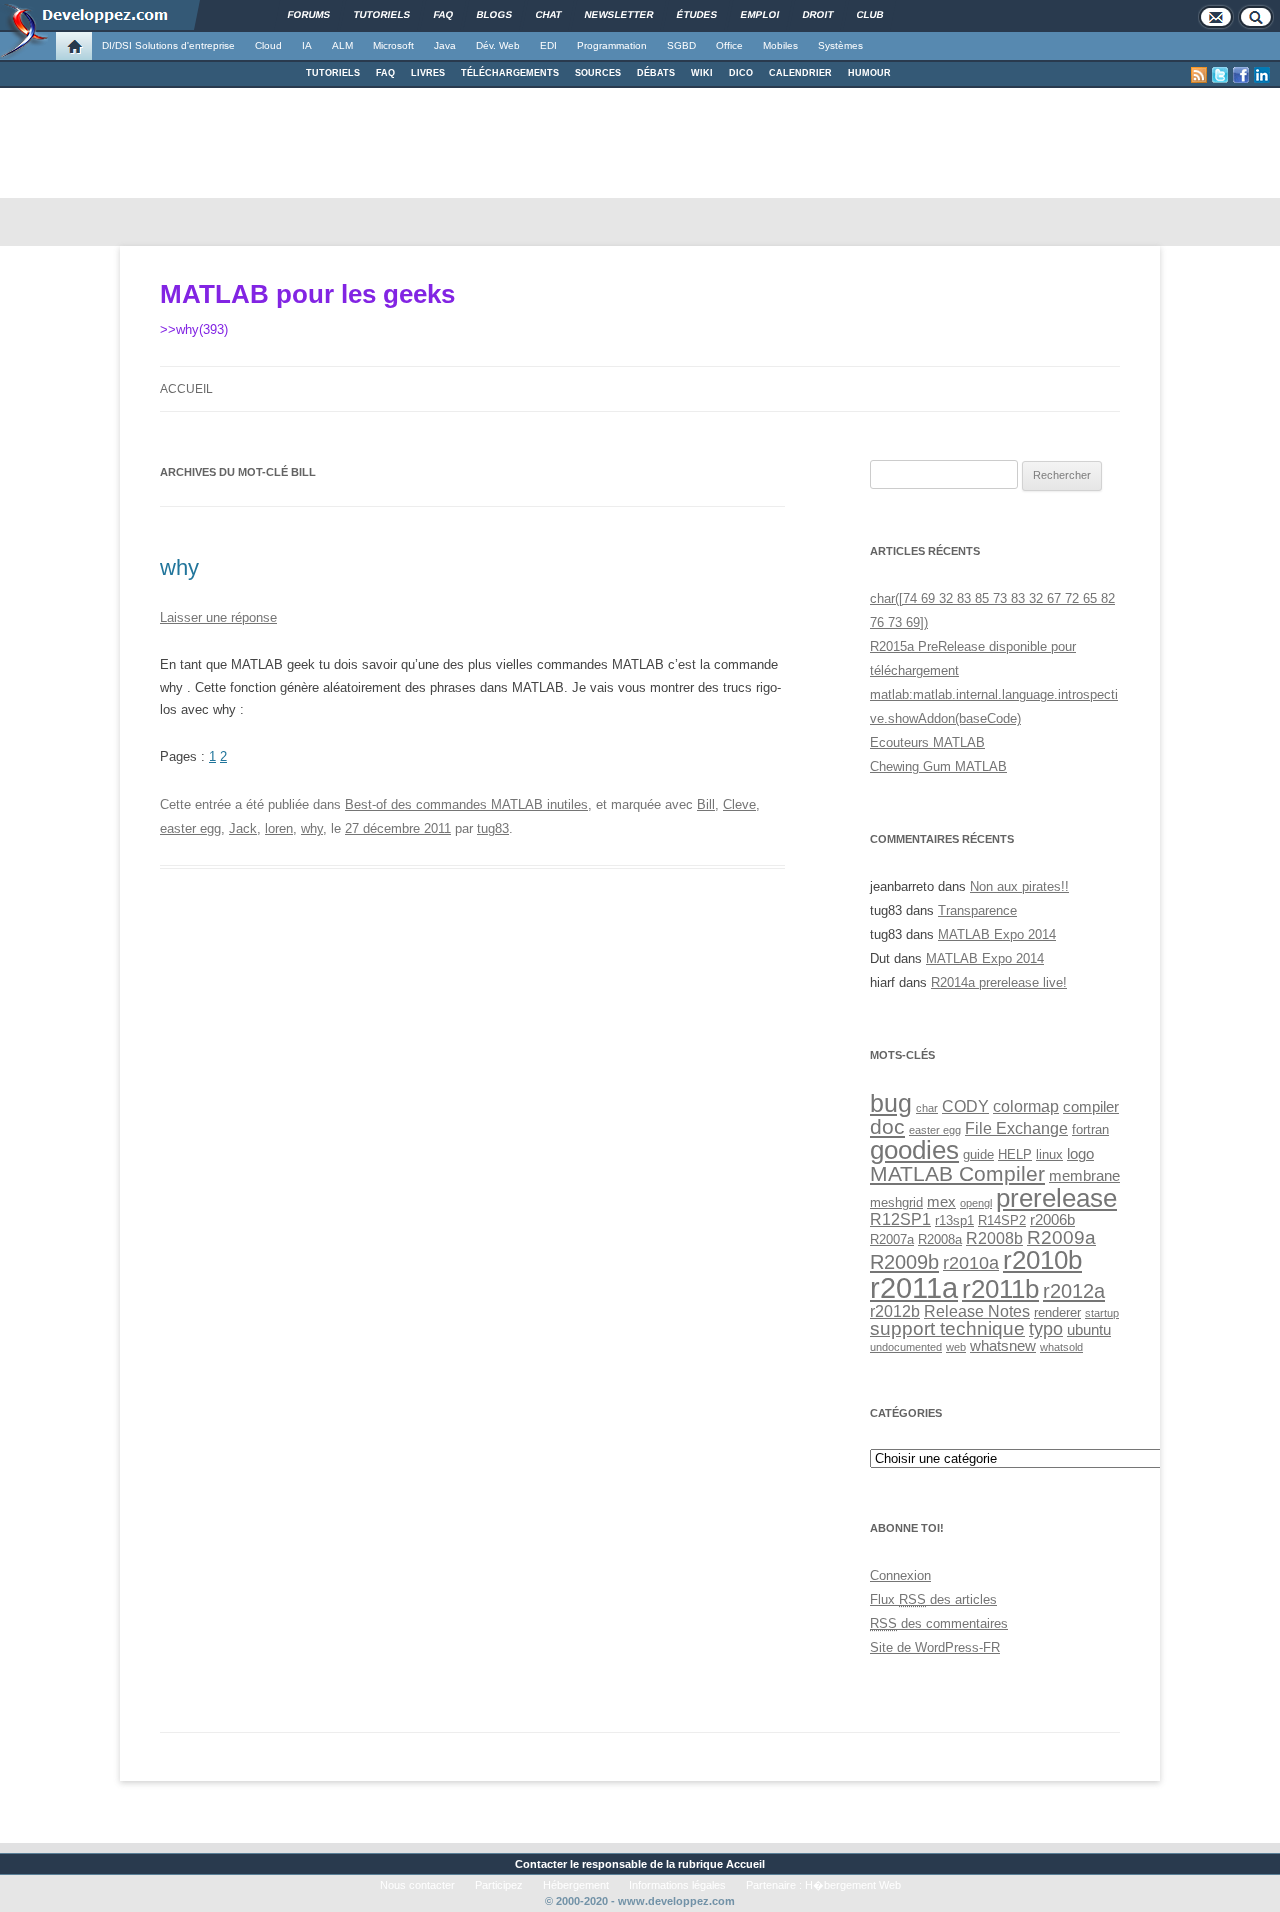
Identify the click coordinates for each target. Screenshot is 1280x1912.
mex (941, 1202)
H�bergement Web (853, 1885)
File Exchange (1016, 1128)
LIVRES (428, 73)
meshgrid (896, 1202)
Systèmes (840, 45)
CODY (965, 1106)
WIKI (702, 73)
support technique (947, 1328)
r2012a (1074, 1291)
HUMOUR (869, 73)
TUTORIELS (333, 73)
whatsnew (1003, 1346)
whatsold (1061, 1347)
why (179, 567)
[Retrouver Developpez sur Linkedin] (1262, 75)
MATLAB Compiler (957, 1173)
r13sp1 (954, 1220)
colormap (1026, 1106)
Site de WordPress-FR (935, 1647)
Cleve (739, 804)
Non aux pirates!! (1019, 886)
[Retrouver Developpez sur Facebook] (1241, 75)
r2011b (1000, 1289)
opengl (976, 1203)
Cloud (268, 45)
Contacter (541, 1864)
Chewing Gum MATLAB (938, 766)
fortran (1090, 1129)
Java (445, 45)
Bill (706, 804)
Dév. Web (498, 45)
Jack (243, 828)
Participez (499, 1885)
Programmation (612, 45)
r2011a (914, 1287)
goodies (914, 1150)
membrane (1084, 1176)
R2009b (904, 1262)
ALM (342, 45)
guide (978, 1154)
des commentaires (939, 1623)
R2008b (994, 1238)
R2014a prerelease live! (999, 982)
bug (891, 1103)
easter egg (190, 828)
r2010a (971, 1262)
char (927, 1108)
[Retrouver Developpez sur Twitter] (1220, 75)
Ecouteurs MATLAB (927, 742)
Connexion (900, 1575)
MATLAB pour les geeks (307, 294)
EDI (548, 45)
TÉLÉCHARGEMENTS (510, 73)
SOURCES (598, 73)
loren (279, 828)
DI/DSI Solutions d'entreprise (168, 45)
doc (887, 1126)
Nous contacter (417, 1885)
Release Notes (977, 1311)
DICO (741, 73)
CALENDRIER (800, 73)
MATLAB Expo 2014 (997, 934)
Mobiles (780, 45)
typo (1046, 1328)
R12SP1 (900, 1219)
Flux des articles (933, 1599)
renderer (1057, 1312)
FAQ (385, 73)
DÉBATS (656, 73)
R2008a (940, 1239)
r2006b (1052, 1220)
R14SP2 (1002, 1220)
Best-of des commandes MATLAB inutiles (466, 804)
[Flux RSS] (1199, 75)
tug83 (493, 828)
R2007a (892, 1239)
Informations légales (677, 1885)
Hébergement (576, 1885)
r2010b (1042, 1260)
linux (1049, 1154)
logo (1080, 1154)
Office (729, 45)
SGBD (681, 45)
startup (1102, 1313)
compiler (1091, 1107)
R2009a (1061, 1237)
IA (307, 45)
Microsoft (393, 45)
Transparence (977, 910)
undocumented (906, 1347)
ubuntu (1089, 1330)
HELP (1015, 1154)
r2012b (895, 1311)
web (956, 1347)
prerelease (1056, 1198)
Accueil (186, 389)
